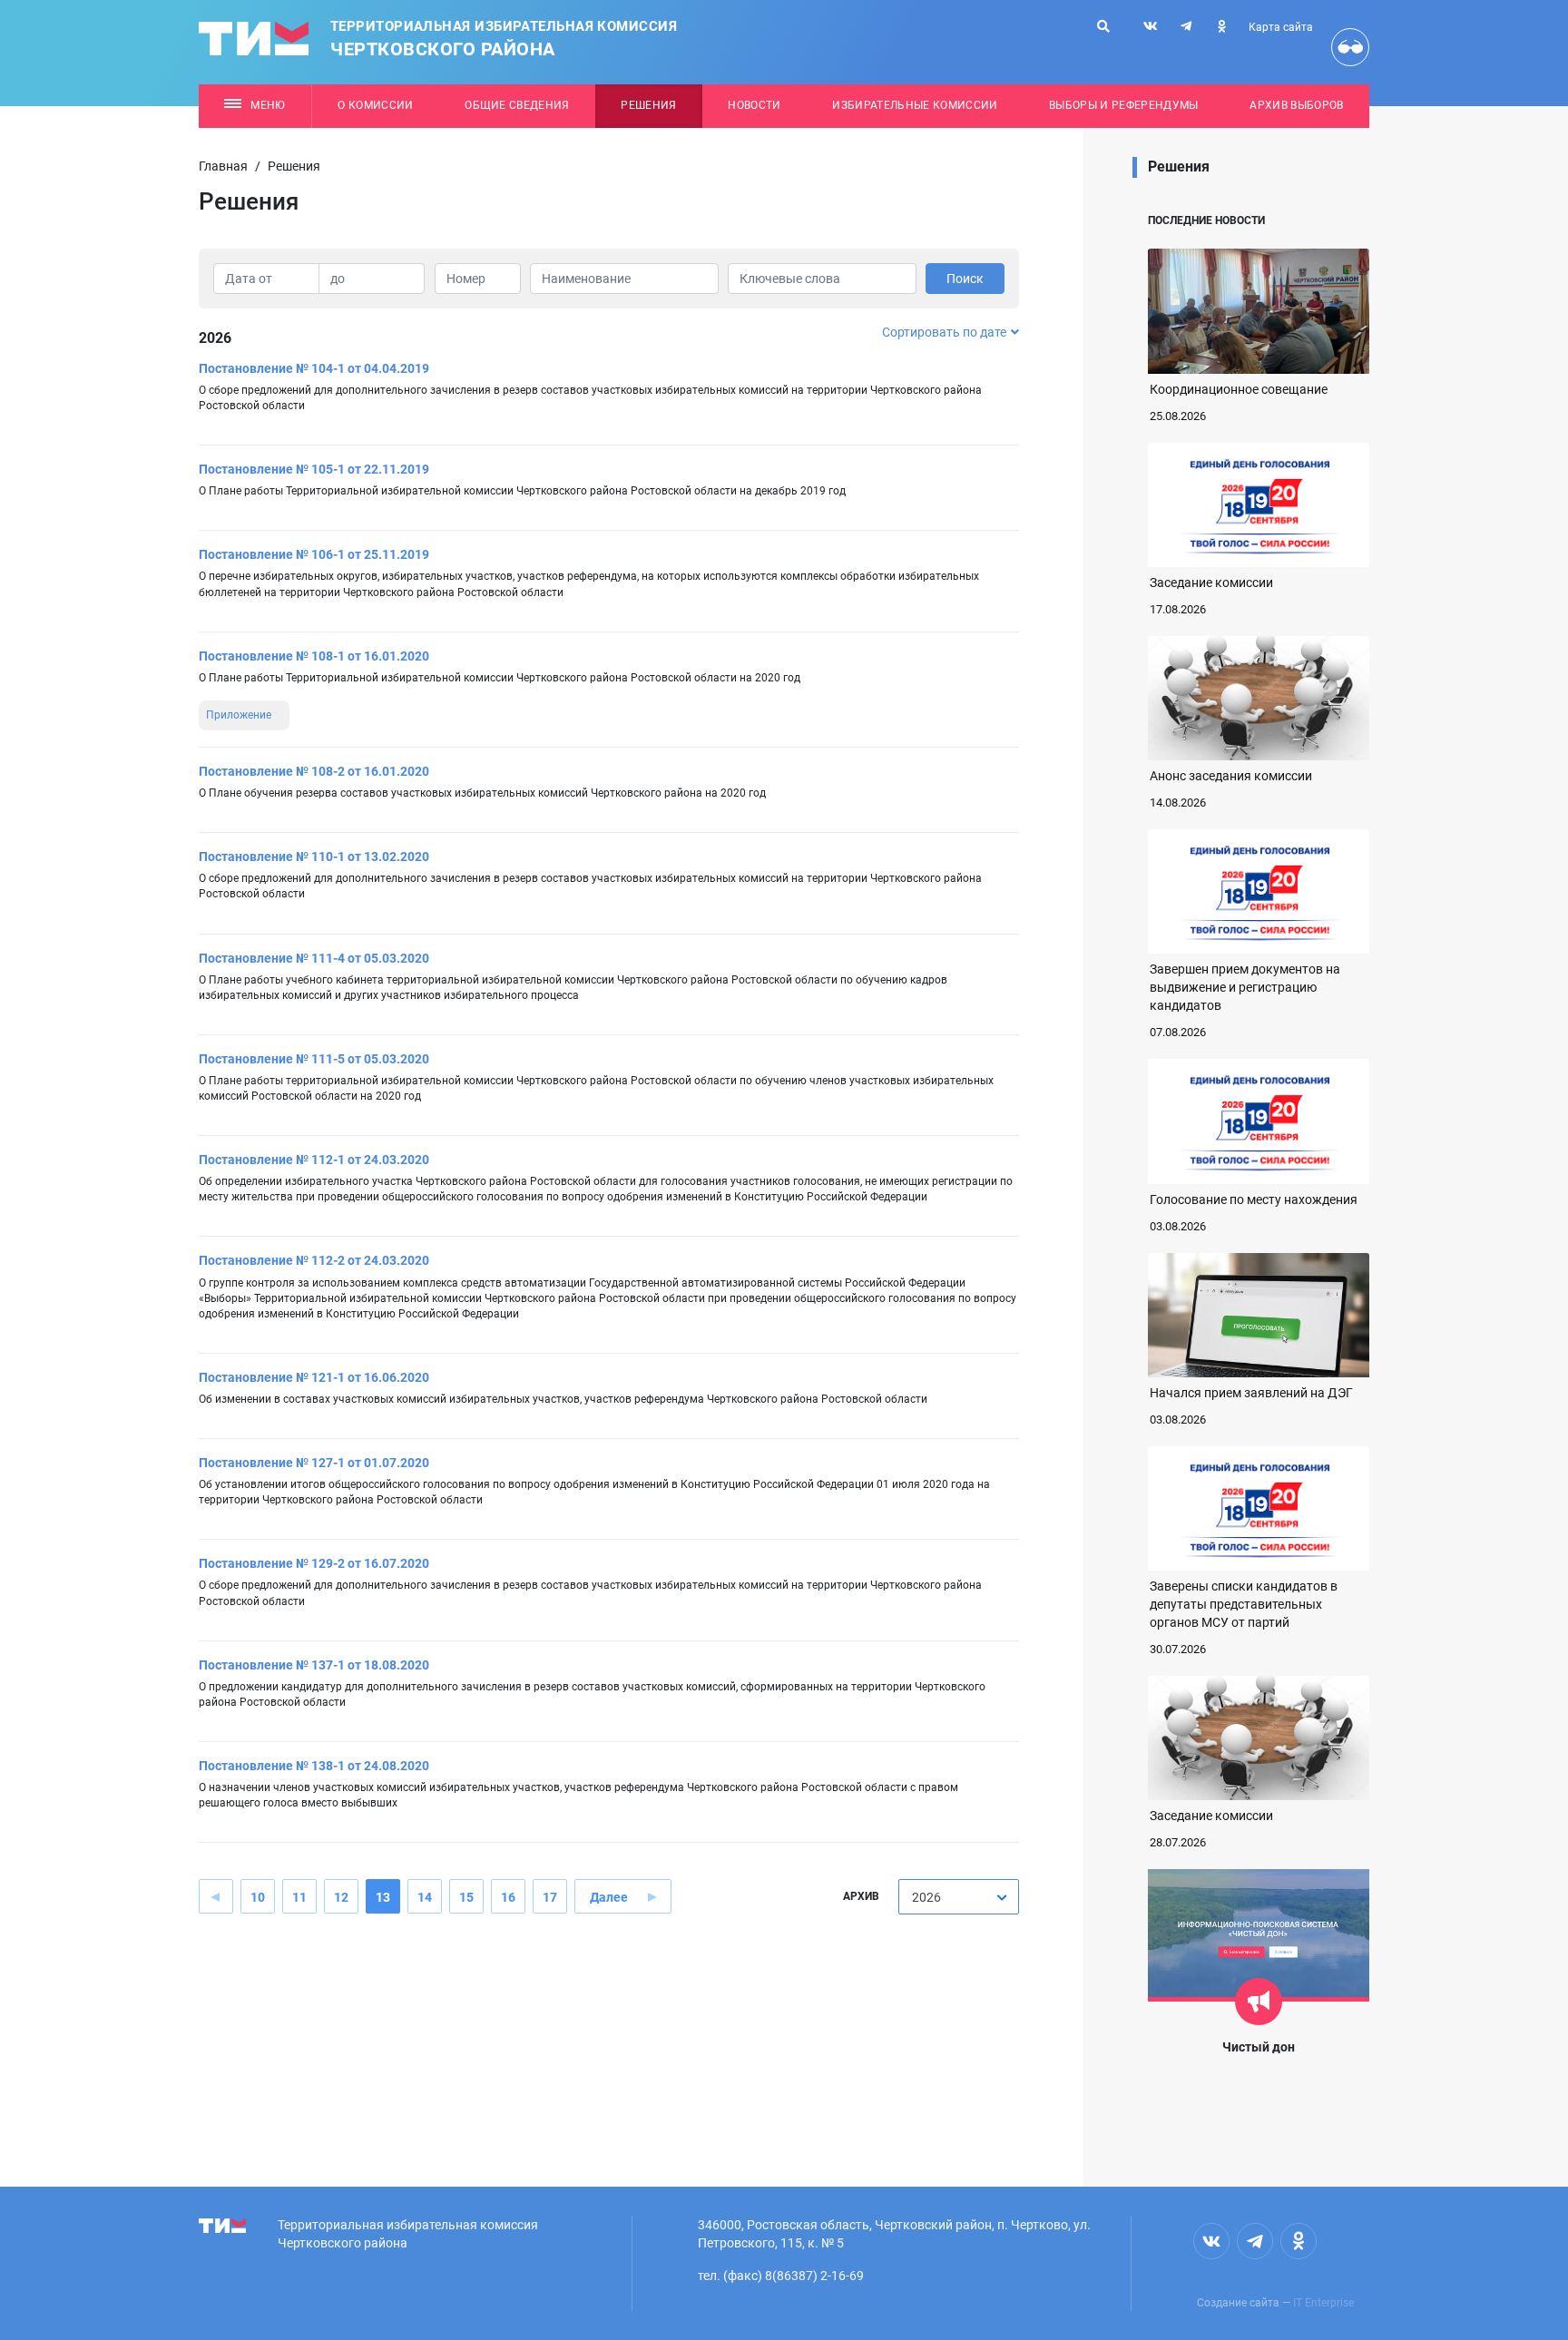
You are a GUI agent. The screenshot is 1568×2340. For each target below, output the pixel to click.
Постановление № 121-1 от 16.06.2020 (314, 1377)
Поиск (965, 279)
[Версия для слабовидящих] (1350, 47)
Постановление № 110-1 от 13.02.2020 (314, 857)
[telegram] (1186, 26)
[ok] (1221, 26)
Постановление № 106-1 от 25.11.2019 (314, 554)
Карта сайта (1281, 27)
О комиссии (375, 105)
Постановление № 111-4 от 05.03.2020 (314, 958)
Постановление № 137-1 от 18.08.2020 (314, 1665)
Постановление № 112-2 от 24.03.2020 (314, 1260)
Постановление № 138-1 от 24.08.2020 (314, 1766)
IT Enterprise (1323, 2303)
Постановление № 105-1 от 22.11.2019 (314, 469)
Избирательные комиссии (915, 105)
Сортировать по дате (944, 332)
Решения (648, 105)
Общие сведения (517, 105)
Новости (754, 105)
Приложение (239, 715)
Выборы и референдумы (1124, 105)
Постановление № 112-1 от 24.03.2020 (314, 1160)
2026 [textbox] (926, 1897)
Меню (268, 105)
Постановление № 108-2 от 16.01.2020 (314, 771)
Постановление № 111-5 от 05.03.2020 (314, 1059)
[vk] (1151, 26)
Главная (223, 166)
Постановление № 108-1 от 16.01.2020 (314, 656)
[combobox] (959, 1897)
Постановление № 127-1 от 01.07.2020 (314, 1463)
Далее (609, 1897)
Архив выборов (1296, 105)
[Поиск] (1103, 26)
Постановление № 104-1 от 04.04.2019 (314, 368)
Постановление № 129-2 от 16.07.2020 (314, 1563)
